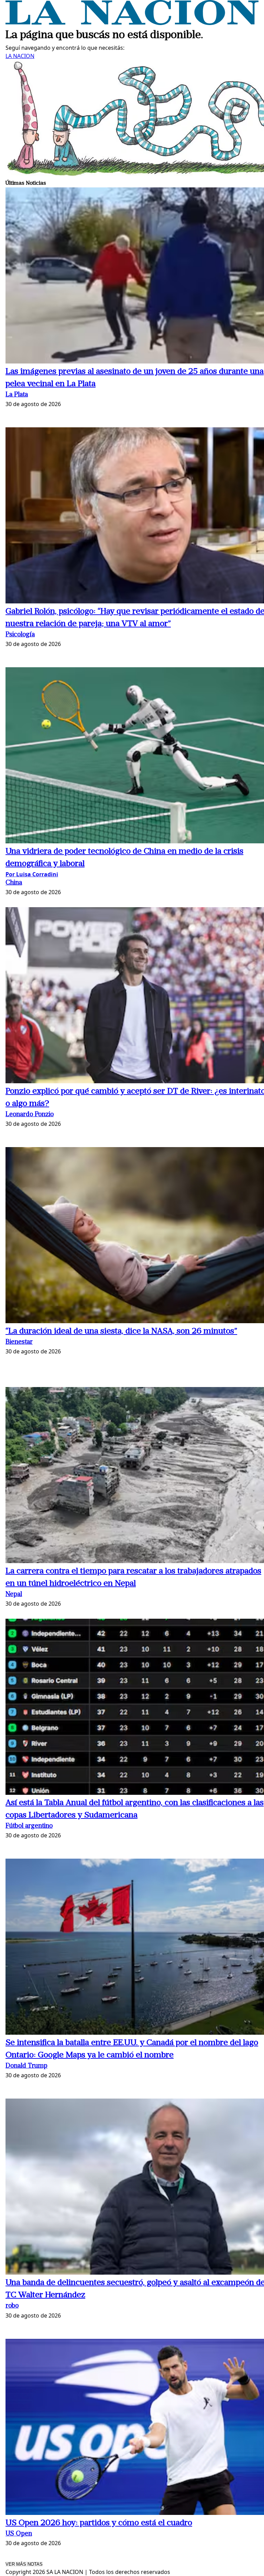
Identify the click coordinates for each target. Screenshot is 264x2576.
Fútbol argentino (29, 1826)
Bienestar (19, 1342)
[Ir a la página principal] (132, 23)
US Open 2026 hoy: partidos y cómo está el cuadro (99, 2523)
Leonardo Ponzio (30, 1115)
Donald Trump (26, 2066)
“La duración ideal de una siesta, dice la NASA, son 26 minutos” (121, 1331)
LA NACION (20, 56)
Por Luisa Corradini (32, 874)
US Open (19, 2534)
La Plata (17, 395)
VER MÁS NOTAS (24, 2564)
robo (12, 2306)
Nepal (14, 1595)
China (14, 883)
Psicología (20, 635)
